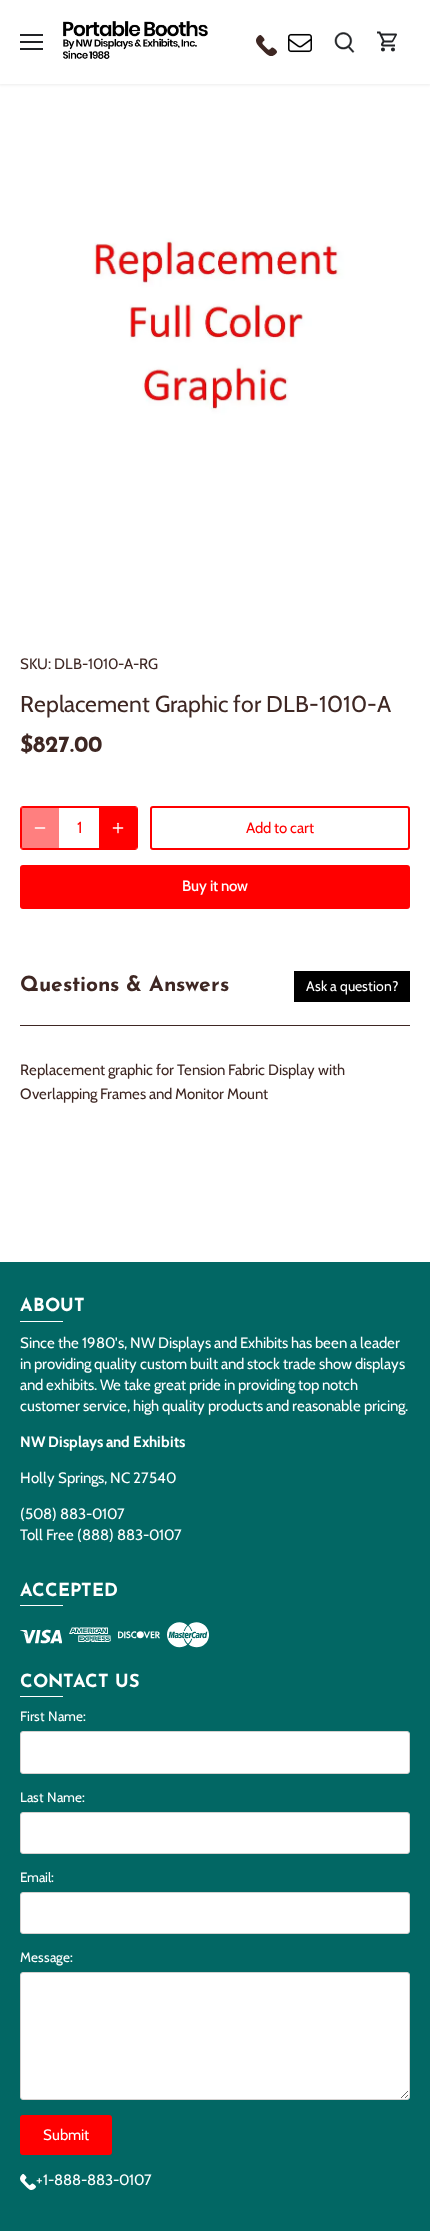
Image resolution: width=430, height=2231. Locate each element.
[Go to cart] (388, 41)
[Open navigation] (31, 42)
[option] (215, 373)
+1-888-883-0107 (94, 2180)
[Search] (344, 41)
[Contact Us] (300, 41)
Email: (37, 1877)
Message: (46, 1957)
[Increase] (118, 828)
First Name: (53, 1716)
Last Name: (52, 1797)
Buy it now (215, 886)
